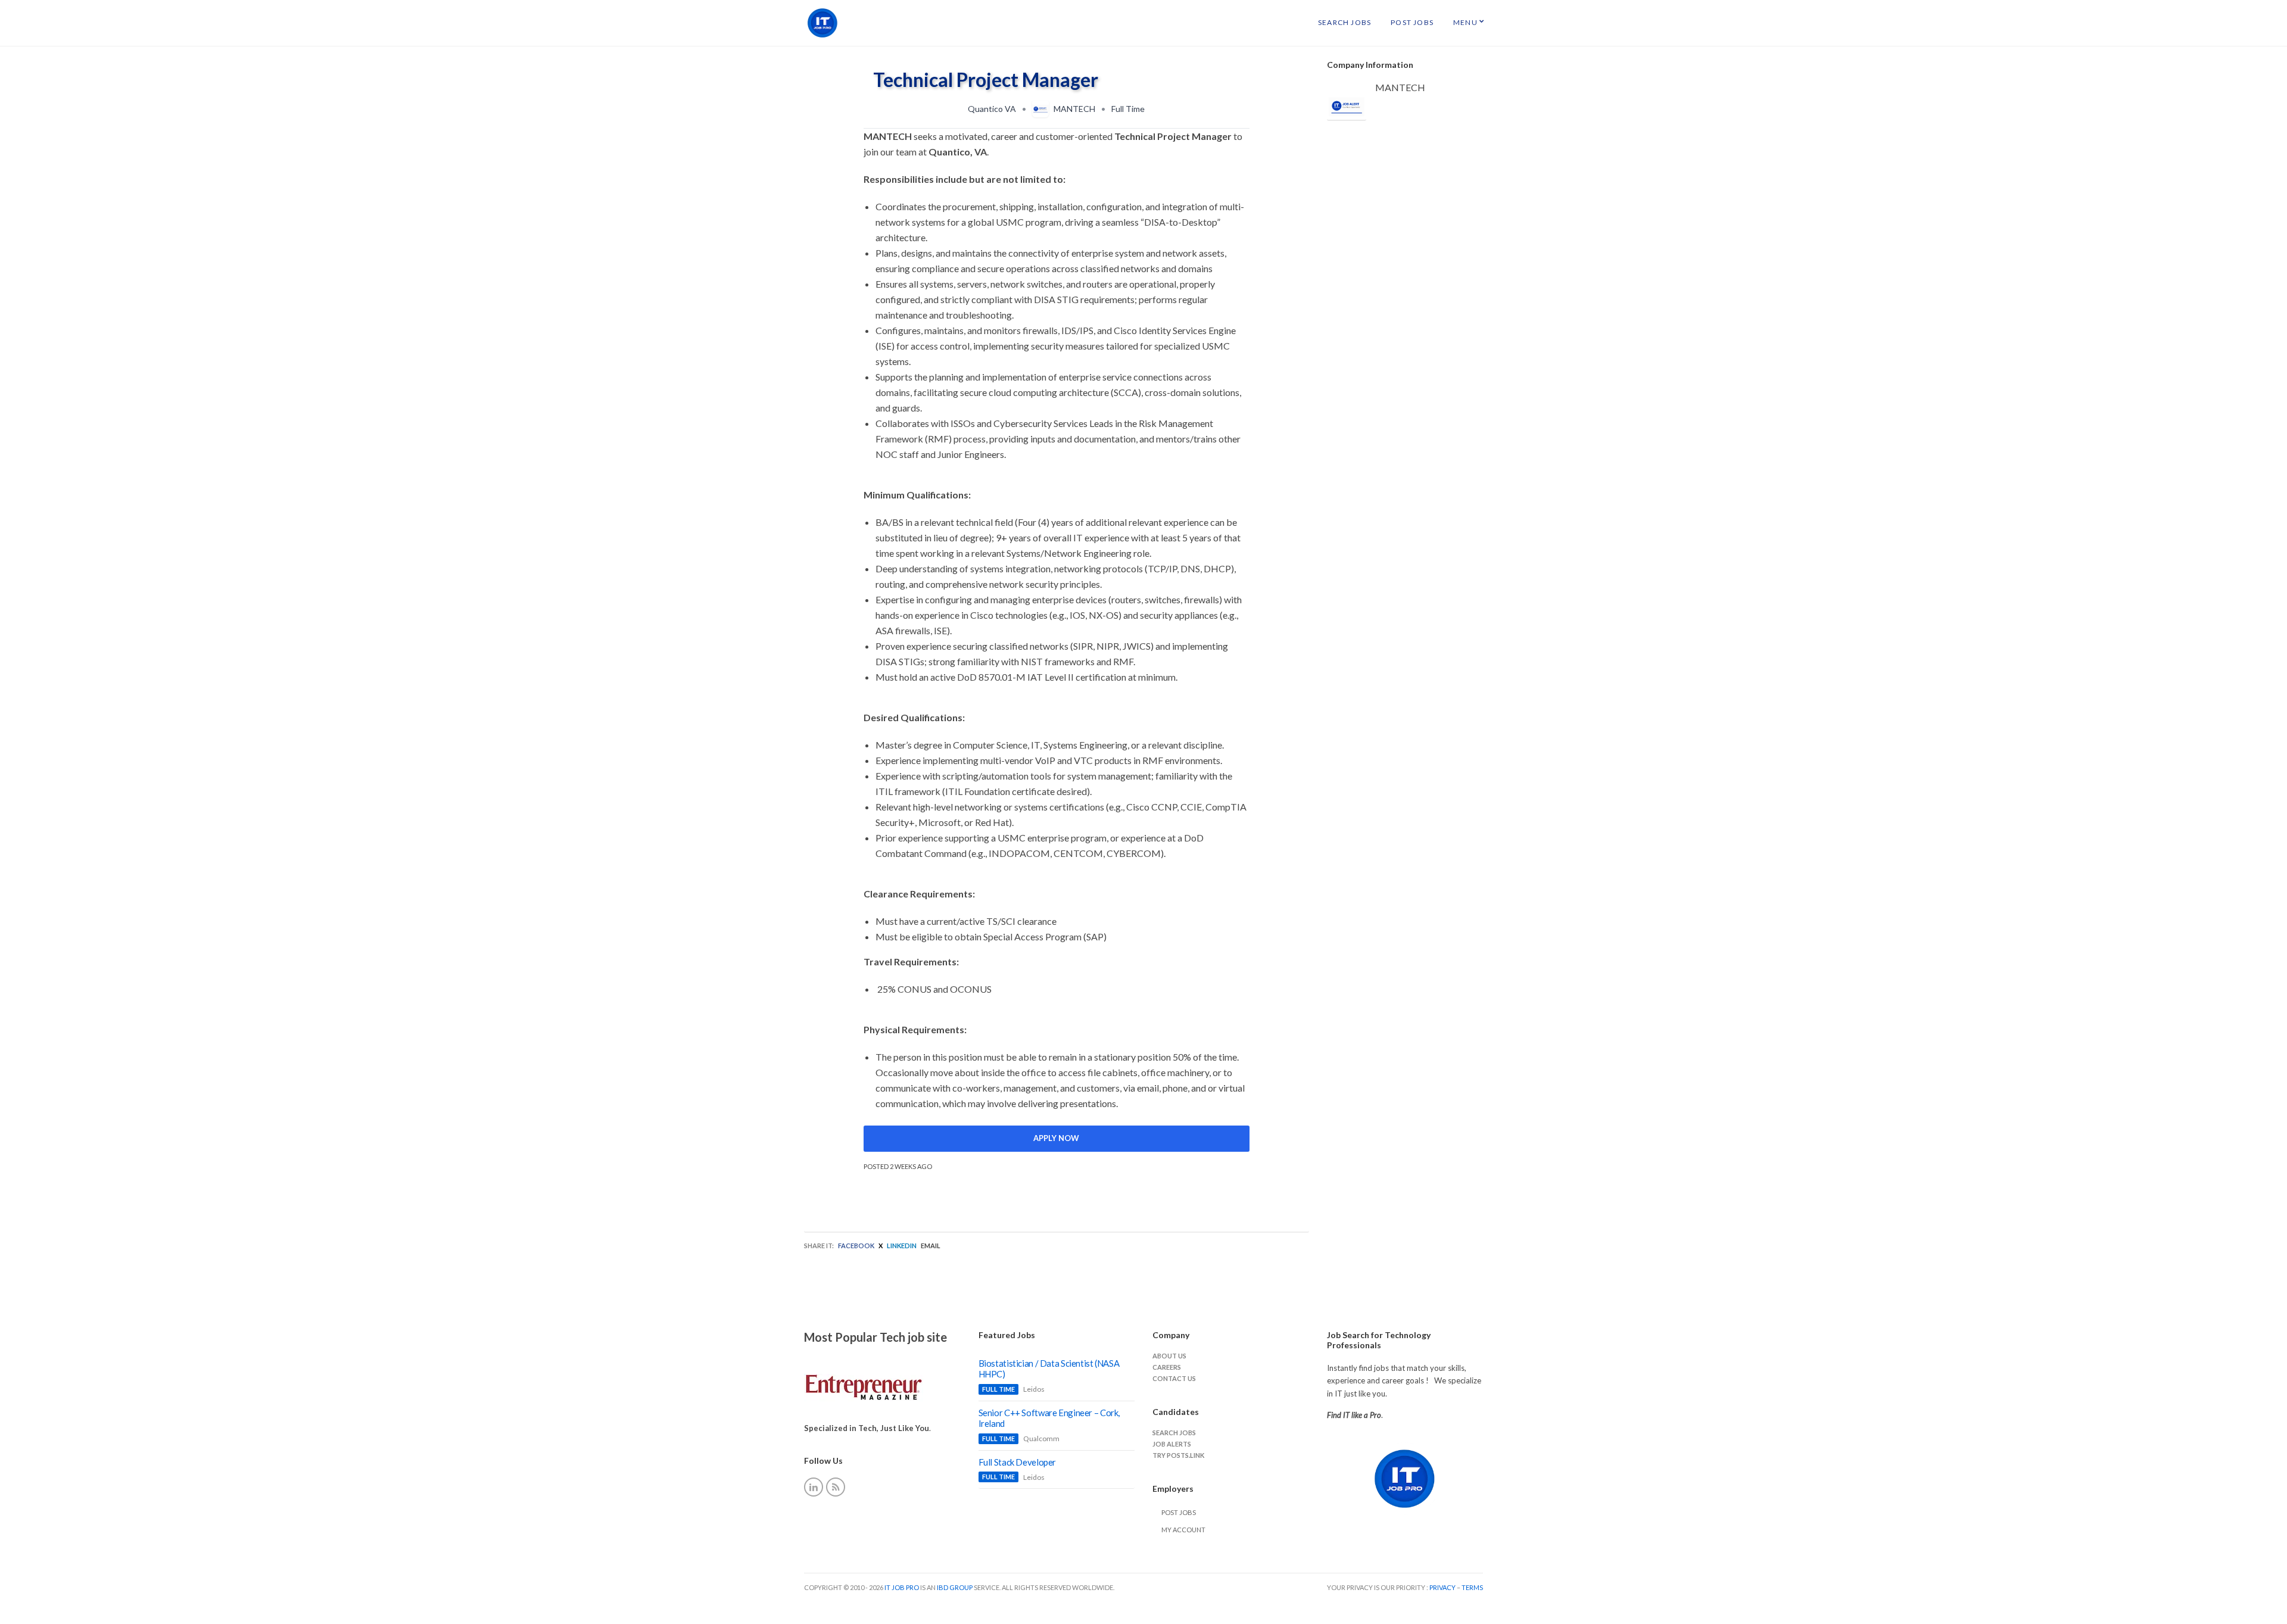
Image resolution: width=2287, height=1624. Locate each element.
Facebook (856, 1246)
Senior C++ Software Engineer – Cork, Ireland (1049, 1418)
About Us (1169, 1356)
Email (931, 1246)
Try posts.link (1178, 1455)
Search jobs (1174, 1433)
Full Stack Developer (1018, 1462)
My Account (1183, 1530)
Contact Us (1174, 1378)
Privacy (1443, 1587)
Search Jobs (1345, 22)
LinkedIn (902, 1246)
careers (1167, 1367)
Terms (1472, 1587)
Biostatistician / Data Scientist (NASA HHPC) (1049, 1369)
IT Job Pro (902, 1587)
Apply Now (1056, 1138)
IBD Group (955, 1587)
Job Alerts (1172, 1444)
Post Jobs (1412, 22)
